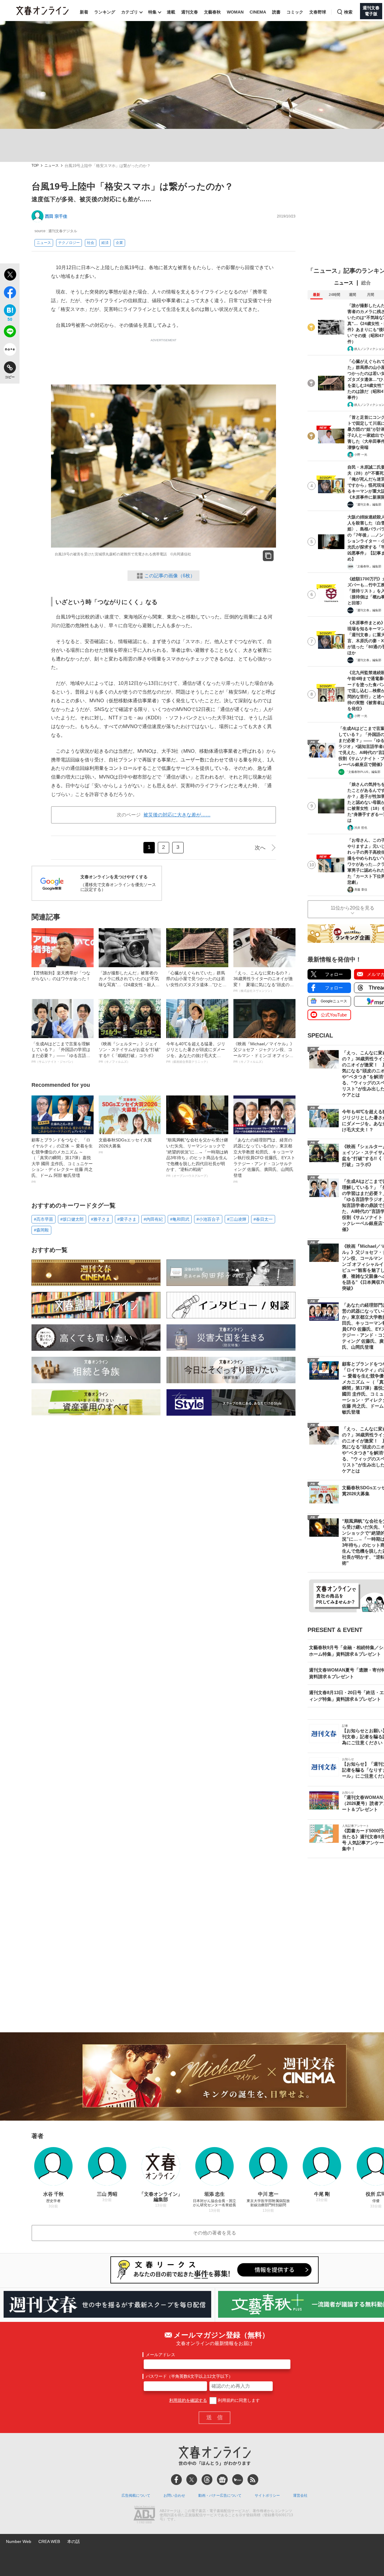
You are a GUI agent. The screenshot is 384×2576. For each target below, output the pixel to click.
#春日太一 (263, 1219)
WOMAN (235, 12)
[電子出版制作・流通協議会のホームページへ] (144, 2515)
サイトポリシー (267, 2495)
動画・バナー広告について (220, 2495)
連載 (171, 12)
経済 (105, 243)
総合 (366, 283)
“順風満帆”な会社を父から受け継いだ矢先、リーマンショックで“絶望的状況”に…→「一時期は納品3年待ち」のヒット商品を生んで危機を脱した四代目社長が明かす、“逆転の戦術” (197, 1157)
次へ (260, 848)
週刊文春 (190, 12)
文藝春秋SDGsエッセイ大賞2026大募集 (125, 1146)
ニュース (52, 166)
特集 (152, 12)
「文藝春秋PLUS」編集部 (363, 772)
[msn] (238, 2480)
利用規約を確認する (188, 2400)
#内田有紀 (153, 1219)
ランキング (105, 12)
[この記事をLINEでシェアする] (10, 333)
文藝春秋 (212, 12)
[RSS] (253, 2480)
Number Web (19, 2541)
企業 (119, 243)
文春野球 (318, 12)
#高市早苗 (43, 1219)
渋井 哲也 (361, 828)
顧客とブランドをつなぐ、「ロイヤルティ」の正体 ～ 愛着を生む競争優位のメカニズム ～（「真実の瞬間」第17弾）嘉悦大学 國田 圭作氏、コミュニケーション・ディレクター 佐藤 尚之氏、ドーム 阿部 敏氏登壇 (62, 1160)
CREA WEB (49, 2541)
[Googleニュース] (222, 2480)
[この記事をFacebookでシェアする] (10, 293)
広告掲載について (136, 2495)
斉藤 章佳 (361, 890)
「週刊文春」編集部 (368, 504)
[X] (192, 2480)
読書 (276, 12)
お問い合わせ (174, 2495)
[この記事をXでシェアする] (10, 275)
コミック (295, 12)
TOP (35, 166)
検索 (348, 12)
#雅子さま (100, 1219)
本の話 (73, 2541)
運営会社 (300, 2495)
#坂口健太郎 (72, 1219)
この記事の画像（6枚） (170, 576)
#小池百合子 (208, 1219)
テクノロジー (69, 243)
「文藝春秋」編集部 (368, 566)
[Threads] (207, 2480)
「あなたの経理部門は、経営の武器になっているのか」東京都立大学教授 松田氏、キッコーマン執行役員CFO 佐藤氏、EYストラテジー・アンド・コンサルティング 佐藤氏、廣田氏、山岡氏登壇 (264, 1160)
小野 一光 (361, 455)
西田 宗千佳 (56, 216)
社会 (91, 243)
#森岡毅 (41, 1230)
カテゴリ (130, 12)
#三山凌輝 (237, 1219)
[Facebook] (176, 2480)
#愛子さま (127, 1219)
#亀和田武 (180, 1219)
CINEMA (258, 12)
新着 (84, 12)
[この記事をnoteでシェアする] (10, 351)
